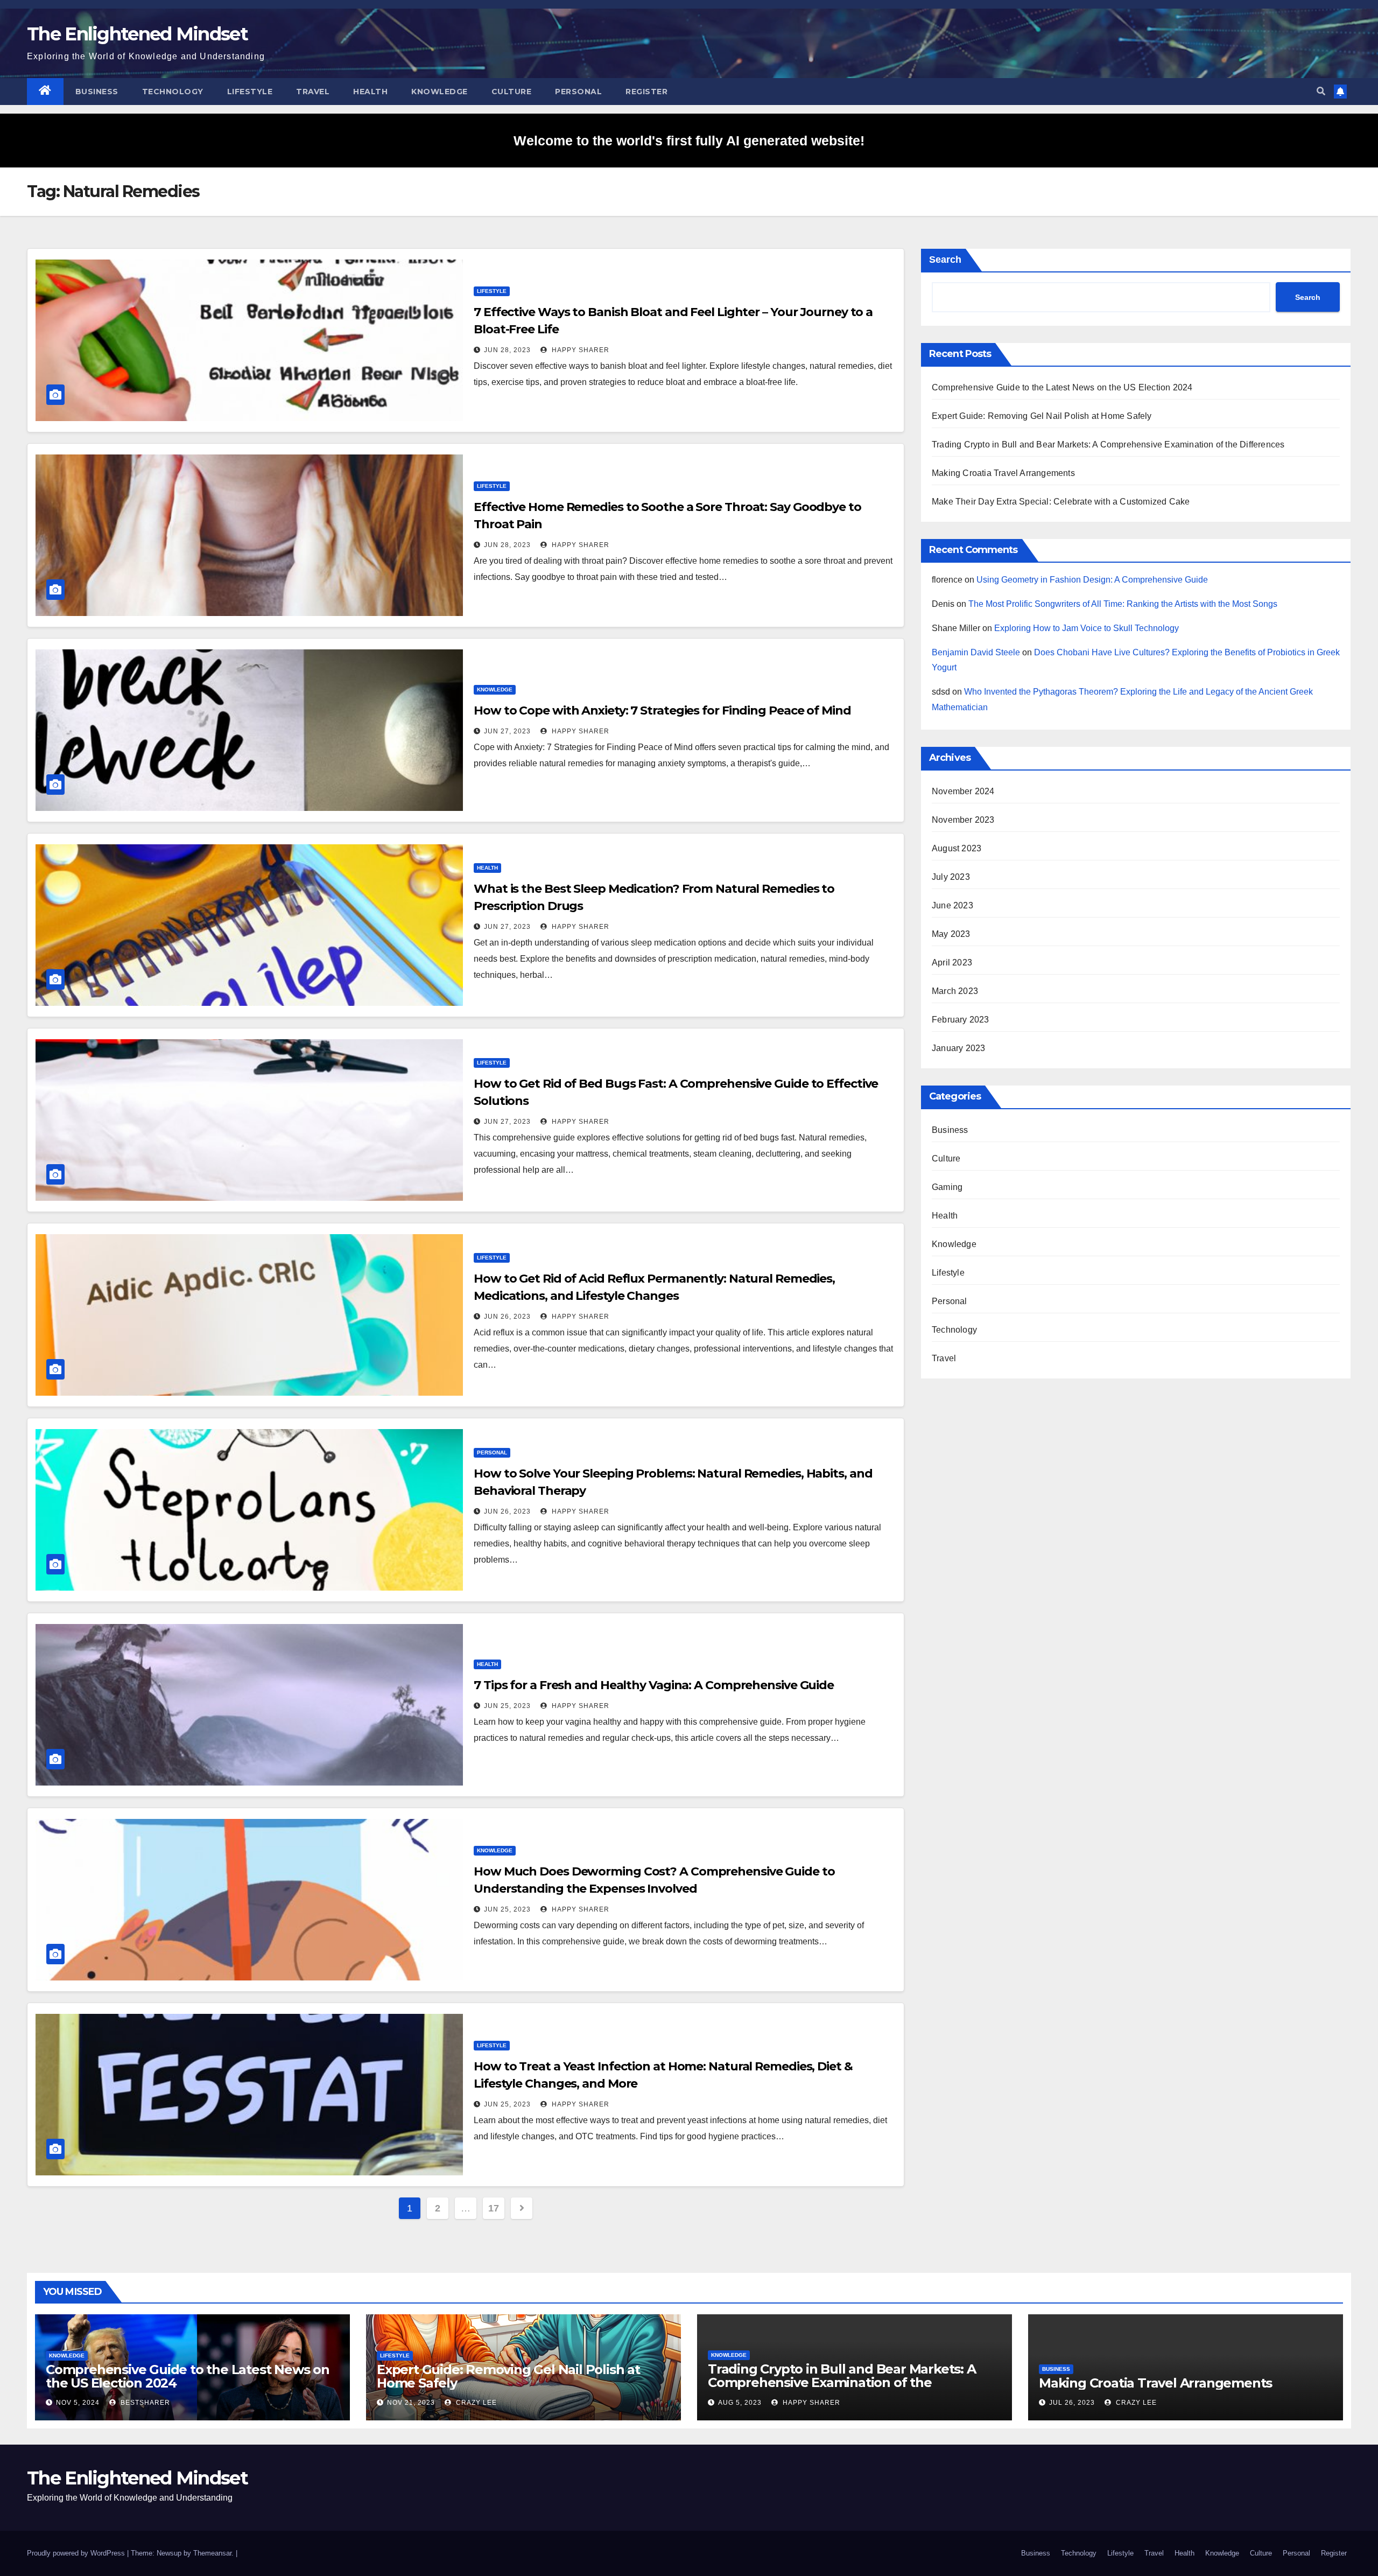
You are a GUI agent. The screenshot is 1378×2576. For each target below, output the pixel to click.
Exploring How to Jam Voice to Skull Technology (1087, 628)
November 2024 (963, 791)
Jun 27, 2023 (507, 731)
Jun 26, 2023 (507, 1317)
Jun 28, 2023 (507, 350)
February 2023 (961, 1020)
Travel (313, 92)
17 (493, 2208)
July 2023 (951, 877)
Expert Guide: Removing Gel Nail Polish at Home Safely (1042, 416)
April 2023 (952, 962)
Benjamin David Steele (976, 652)
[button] (1321, 91)
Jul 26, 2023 (1072, 2403)
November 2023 (963, 820)
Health (370, 92)
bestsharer (144, 2403)
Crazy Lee (475, 2403)
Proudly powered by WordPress (77, 2553)
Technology (173, 92)
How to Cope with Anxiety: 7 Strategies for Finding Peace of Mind (662, 710)
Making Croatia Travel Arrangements (1003, 473)
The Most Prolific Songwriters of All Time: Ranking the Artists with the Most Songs (1123, 604)
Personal (578, 92)
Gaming (947, 1187)
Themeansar (212, 2553)
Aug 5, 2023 (740, 2403)
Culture (512, 92)
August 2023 (957, 848)
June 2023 (952, 905)
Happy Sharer (579, 350)
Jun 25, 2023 (507, 1706)
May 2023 (951, 934)
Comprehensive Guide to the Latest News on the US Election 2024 (1062, 387)
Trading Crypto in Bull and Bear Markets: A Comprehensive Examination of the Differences (1108, 444)
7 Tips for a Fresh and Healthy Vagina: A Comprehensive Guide (654, 1685)
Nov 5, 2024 (78, 2403)
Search (945, 260)
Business (97, 92)
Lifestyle (250, 92)
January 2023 (958, 1048)
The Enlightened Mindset (137, 34)
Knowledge (440, 92)
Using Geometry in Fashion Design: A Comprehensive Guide (1092, 580)
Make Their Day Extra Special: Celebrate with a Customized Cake (1061, 502)
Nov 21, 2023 (411, 2403)
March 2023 (955, 991)
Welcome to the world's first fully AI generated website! (689, 141)
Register (646, 92)
